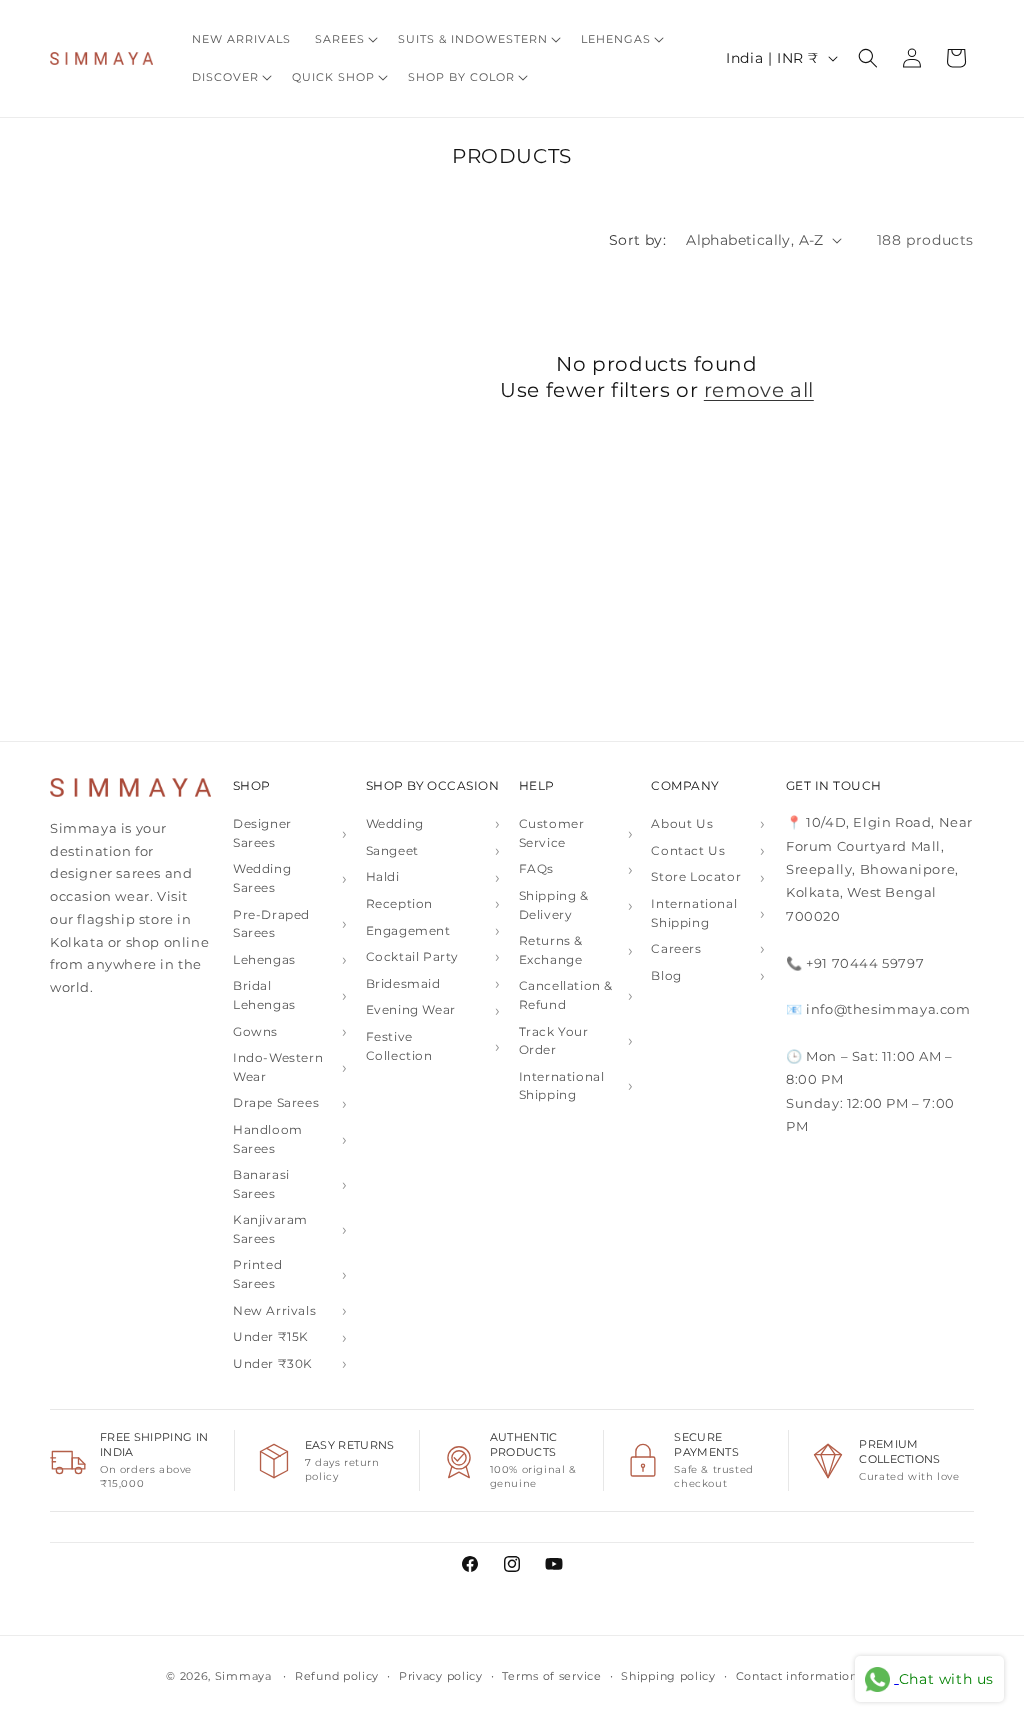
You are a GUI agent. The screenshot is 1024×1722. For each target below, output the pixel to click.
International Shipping (562, 1086)
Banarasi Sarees (261, 1184)
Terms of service (551, 1676)
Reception (399, 903)
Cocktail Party (412, 956)
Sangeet (392, 850)
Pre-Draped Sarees (271, 924)
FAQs (536, 868)
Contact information (797, 1676)
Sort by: (637, 240)
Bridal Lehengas (264, 995)
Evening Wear (411, 1009)
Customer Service (552, 833)
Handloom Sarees (268, 1139)
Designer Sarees (262, 833)
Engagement (408, 930)
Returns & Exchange (551, 950)
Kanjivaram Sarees (270, 1229)
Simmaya (243, 1676)
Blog (666, 975)
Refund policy (337, 1676)
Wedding (395, 823)
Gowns (255, 1031)
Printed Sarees (257, 1274)
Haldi (383, 876)
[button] (344, 39)
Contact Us (688, 850)
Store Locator (696, 876)
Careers (676, 948)
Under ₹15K (271, 1336)
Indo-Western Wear (278, 1067)
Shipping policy (668, 1676)
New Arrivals (274, 1310)
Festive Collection (399, 1046)
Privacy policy (441, 1676)
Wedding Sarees (262, 878)
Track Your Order (554, 1041)
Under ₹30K (273, 1363)
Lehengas (264, 959)
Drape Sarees (276, 1102)
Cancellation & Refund (566, 995)
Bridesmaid (403, 983)
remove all (759, 390)
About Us (682, 823)
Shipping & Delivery (554, 905)
